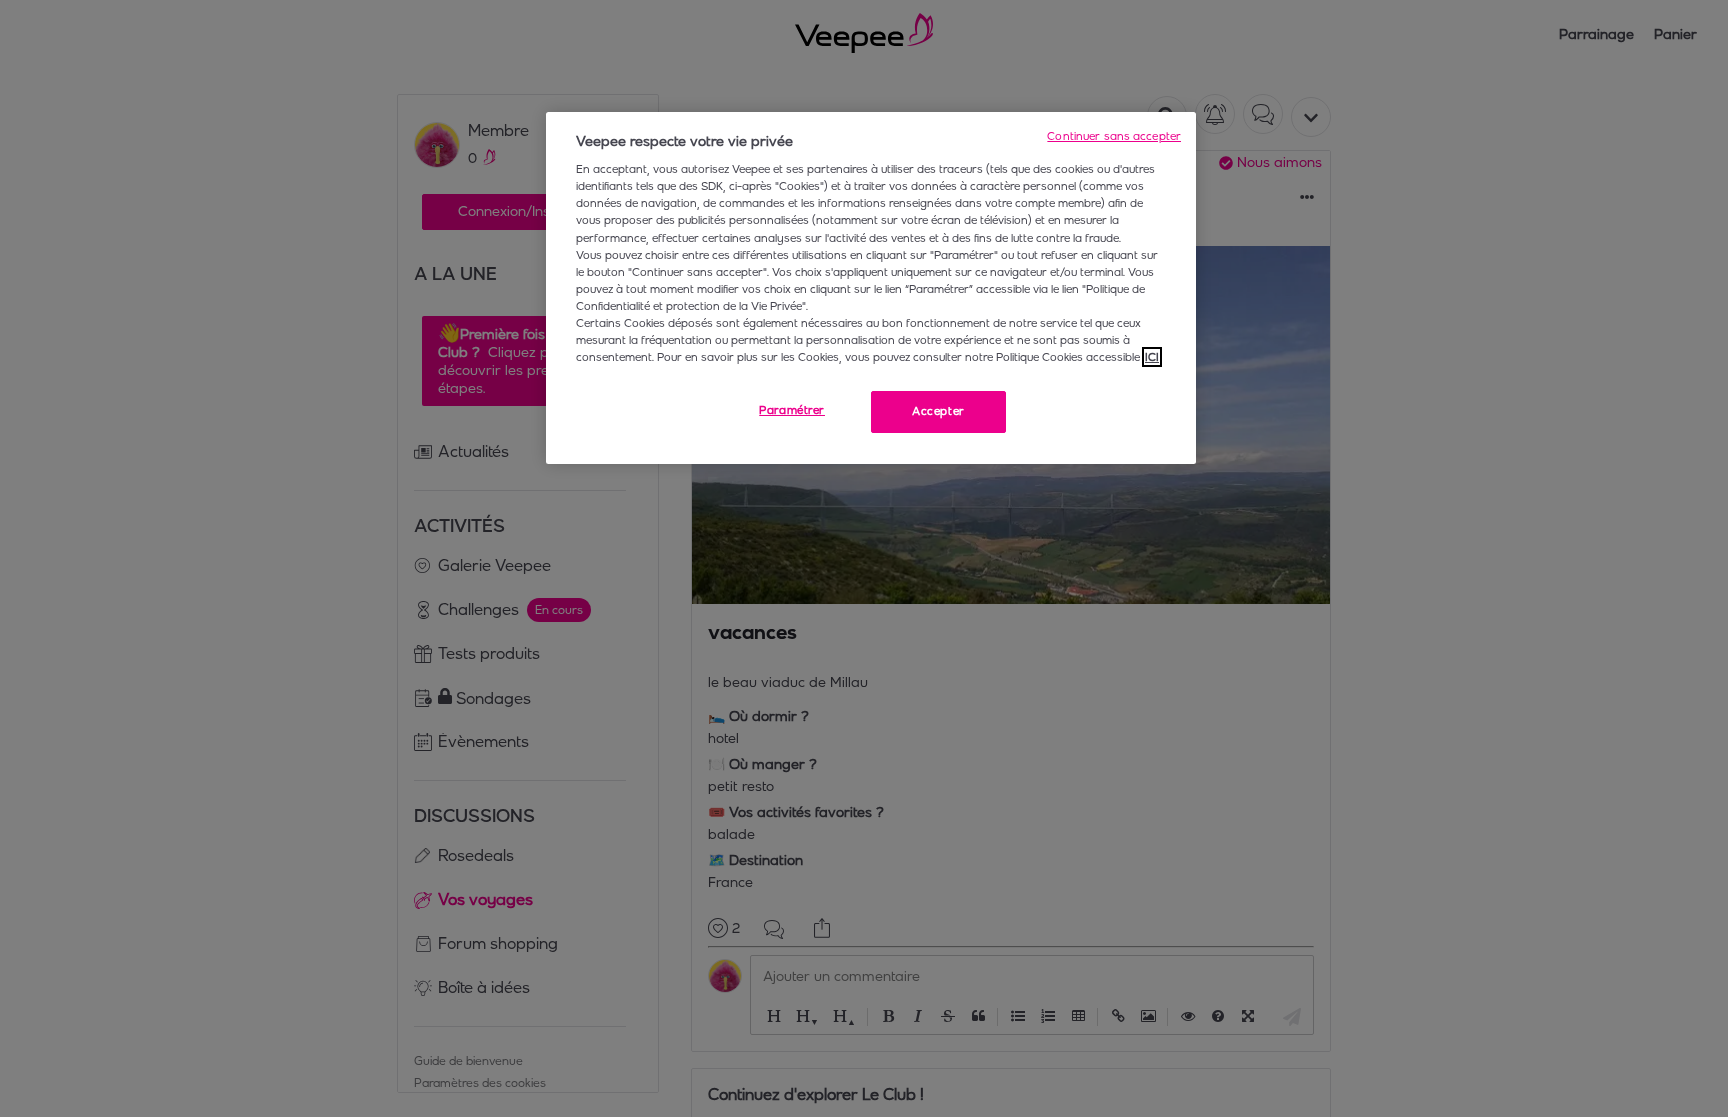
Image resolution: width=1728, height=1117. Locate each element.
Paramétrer (792, 410)
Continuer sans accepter (1114, 136)
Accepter (938, 411)
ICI (1152, 357)
